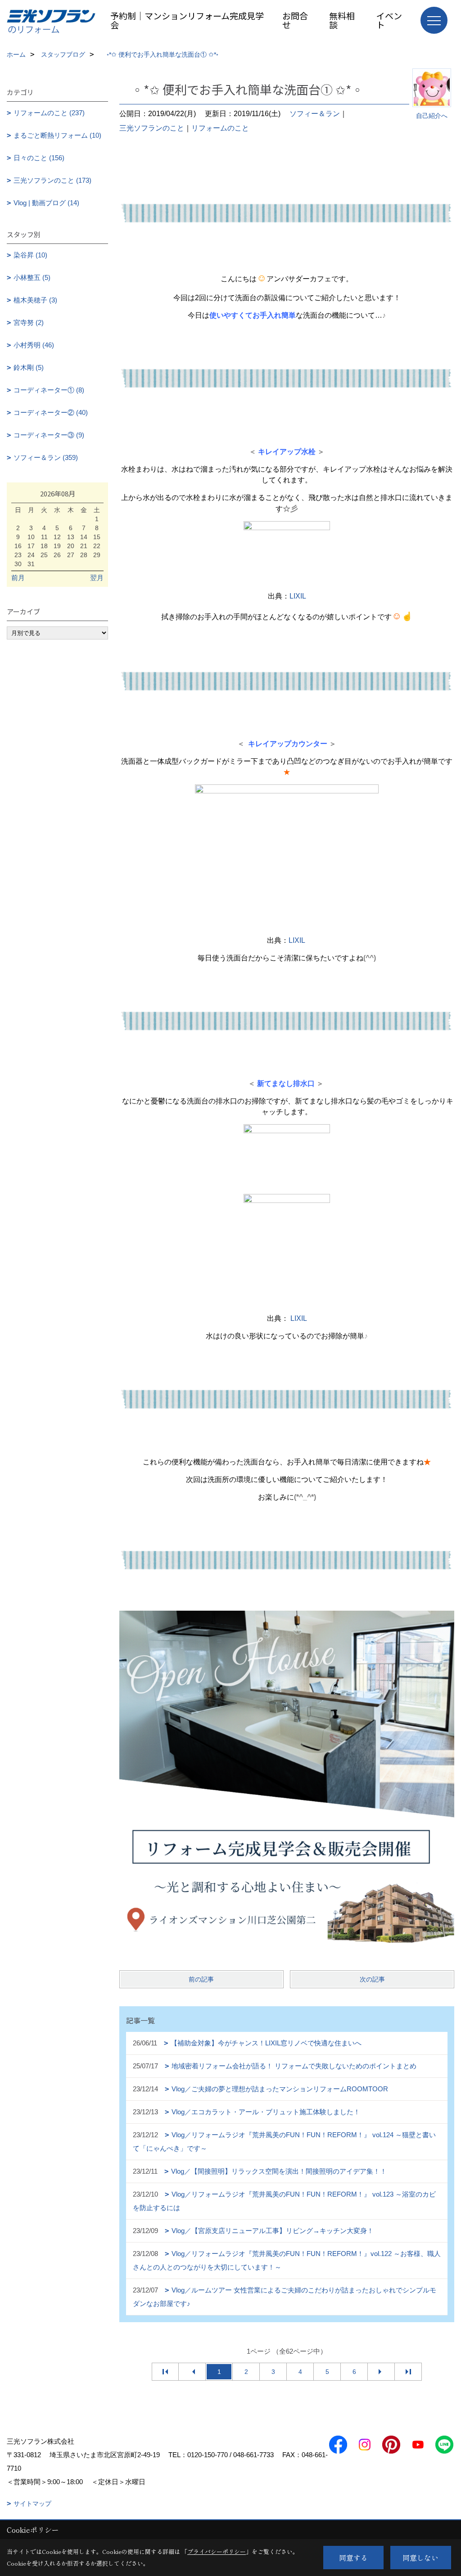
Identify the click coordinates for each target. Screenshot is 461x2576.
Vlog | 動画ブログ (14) (46, 203)
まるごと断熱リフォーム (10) (57, 135)
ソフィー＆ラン (315, 114)
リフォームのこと (220, 128)
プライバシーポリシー (217, 2551)
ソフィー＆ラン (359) (46, 457)
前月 (18, 578)
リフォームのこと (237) (49, 113)
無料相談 (342, 20)
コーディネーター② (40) (51, 412)
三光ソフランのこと (152, 128)
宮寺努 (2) (29, 322)
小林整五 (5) (32, 277)
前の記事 (201, 1979)
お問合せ (295, 20)
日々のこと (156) (39, 158)
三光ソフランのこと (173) (52, 180)
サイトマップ (32, 2504)
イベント (389, 20)
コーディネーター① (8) (49, 390)
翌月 (97, 578)
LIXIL (298, 596)
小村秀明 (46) (34, 345)
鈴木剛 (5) (29, 367)
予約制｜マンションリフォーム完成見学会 (187, 20)
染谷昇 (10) (30, 255)
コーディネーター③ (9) (49, 435)
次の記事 (372, 1979)
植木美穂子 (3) (35, 300)
